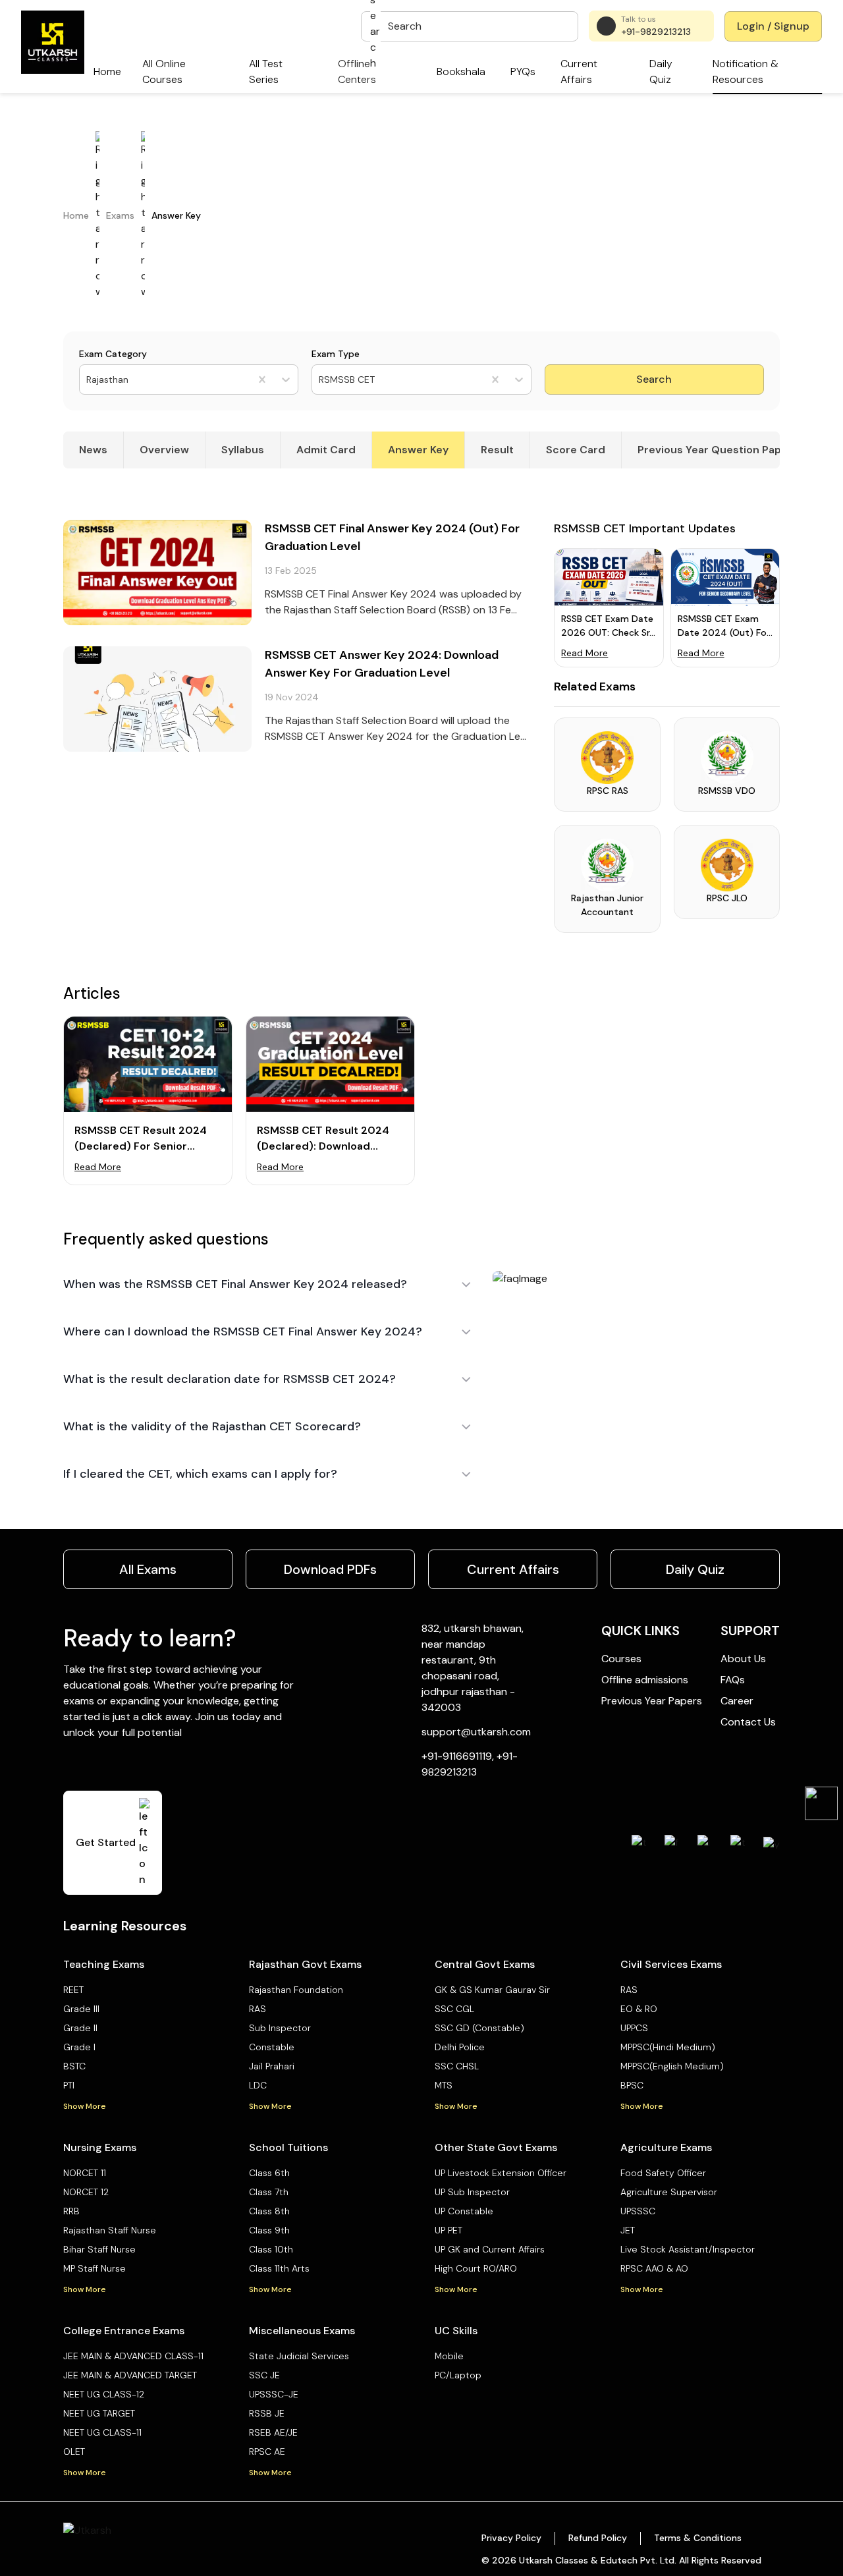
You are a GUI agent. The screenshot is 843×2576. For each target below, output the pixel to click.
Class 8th (269, 2211)
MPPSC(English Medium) (672, 2066)
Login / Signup (773, 26)
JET (628, 2230)
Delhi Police (460, 2047)
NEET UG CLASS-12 (104, 2394)
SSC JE (264, 2375)
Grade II (80, 2028)
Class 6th (269, 2173)
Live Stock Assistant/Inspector (688, 2249)
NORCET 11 (85, 2173)
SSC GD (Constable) (479, 2028)
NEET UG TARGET (99, 2413)
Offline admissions (645, 1680)
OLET (74, 2451)
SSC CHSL (457, 2066)
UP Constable (464, 2211)
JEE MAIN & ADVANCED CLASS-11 (133, 2356)
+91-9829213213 (656, 32)
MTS (444, 2085)
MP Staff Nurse (95, 2268)
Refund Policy (598, 2538)
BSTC (74, 2066)
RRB (71, 2211)
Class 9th (269, 2230)
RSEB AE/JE (273, 2432)
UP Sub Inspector (472, 2192)
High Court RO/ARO (476, 2268)
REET (73, 1990)
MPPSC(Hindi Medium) (668, 2047)
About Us (743, 1659)
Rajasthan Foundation (296, 1990)
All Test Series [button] (266, 71)
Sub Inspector (280, 2028)
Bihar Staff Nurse (99, 2249)
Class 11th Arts (279, 2268)
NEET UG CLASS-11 (102, 2432)
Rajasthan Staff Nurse (110, 2230)
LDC (258, 2085)
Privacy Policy (511, 2538)
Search (654, 379)
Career (737, 1701)
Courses (621, 1659)
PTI (69, 2085)
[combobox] (88, 380)
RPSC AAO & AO (654, 2268)
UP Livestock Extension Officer (501, 2173)
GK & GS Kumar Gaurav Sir (492, 1990)
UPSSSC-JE (274, 2394)
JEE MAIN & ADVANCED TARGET (130, 2375)
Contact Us (748, 1722)
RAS (258, 2009)
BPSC (632, 2085)
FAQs (733, 1680)
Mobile (449, 2356)
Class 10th (271, 2249)
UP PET (449, 2230)
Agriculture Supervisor (669, 2192)
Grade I (79, 2047)
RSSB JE (267, 2413)
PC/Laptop (458, 2375)
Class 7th (269, 2192)
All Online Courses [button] (164, 71)
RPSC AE (267, 2451)
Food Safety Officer (663, 2173)
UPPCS (634, 2028)
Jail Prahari (272, 2066)
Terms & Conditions (698, 2538)
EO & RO (639, 2009)
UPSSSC (638, 2211)
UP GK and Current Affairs (490, 2249)
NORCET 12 (86, 2192)
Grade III (81, 2009)
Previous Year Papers (652, 1701)
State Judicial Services (299, 2356)
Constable (272, 2047)
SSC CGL (454, 2009)
